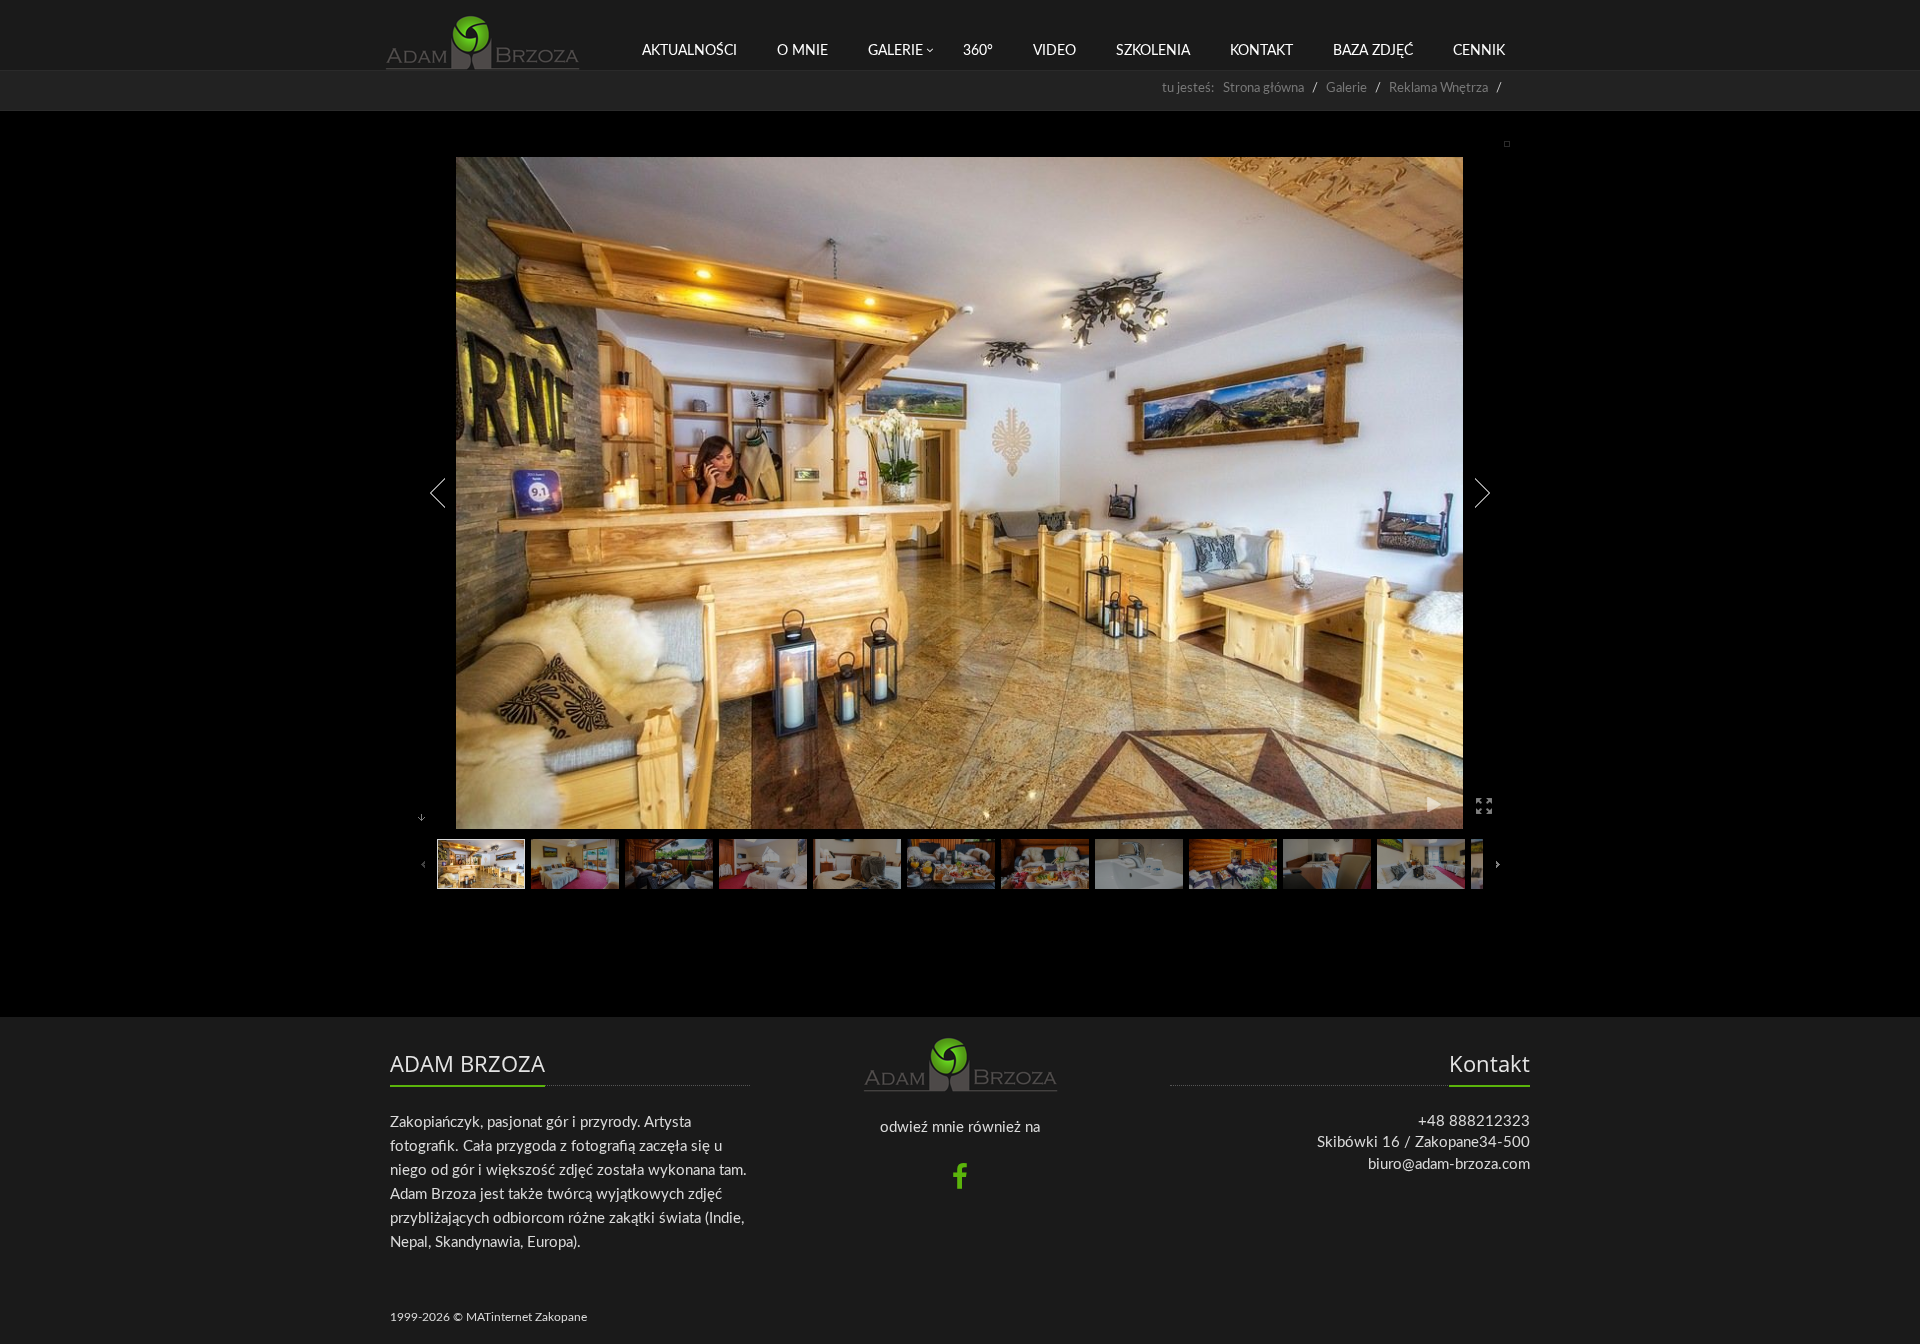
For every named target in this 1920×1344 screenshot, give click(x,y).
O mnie (802, 51)
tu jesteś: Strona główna (1233, 88)
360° (978, 51)
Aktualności (689, 51)
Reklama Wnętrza (1438, 88)
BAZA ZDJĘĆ (1373, 51)
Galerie (895, 51)
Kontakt (1261, 51)
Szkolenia (1153, 51)
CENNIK (1479, 51)
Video (1054, 51)
